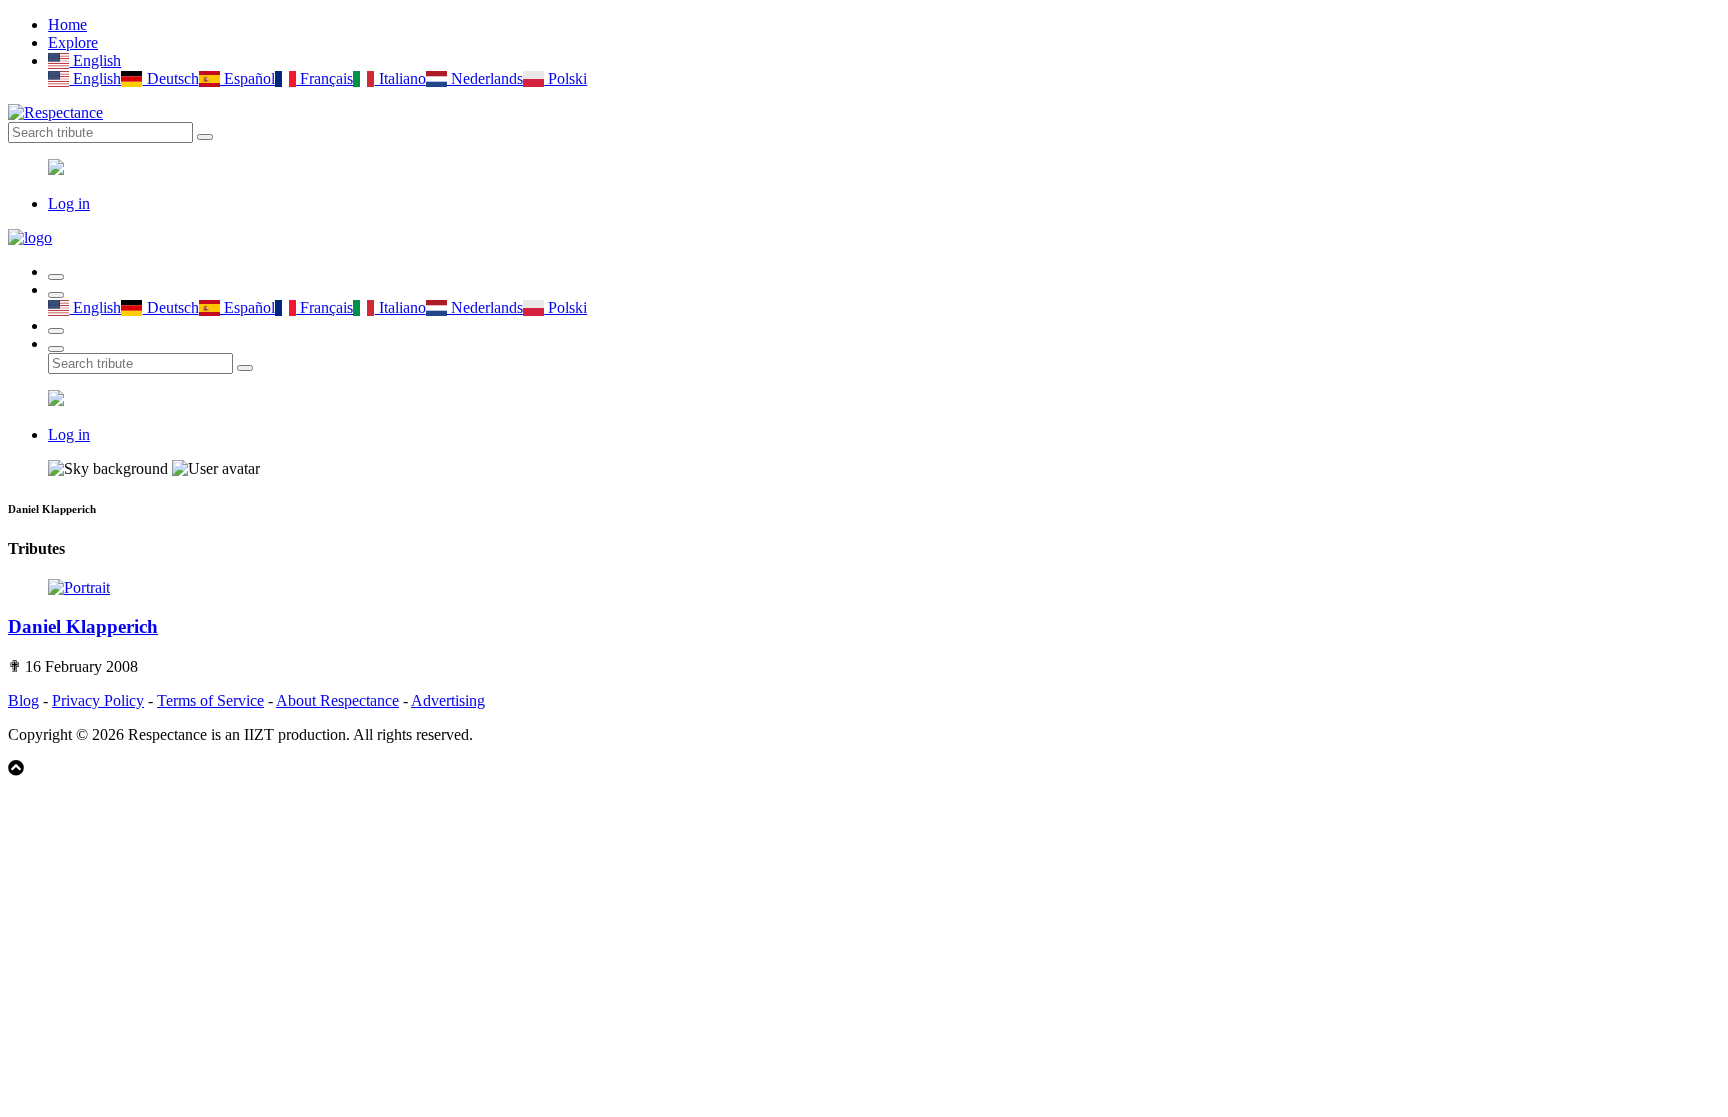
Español (247, 78)
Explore (73, 42)
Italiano (400, 78)
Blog (23, 700)
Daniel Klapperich (83, 626)
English (95, 60)
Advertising (448, 700)
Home (67, 24)
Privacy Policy (98, 700)
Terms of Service (210, 700)
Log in (69, 203)
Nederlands (485, 78)
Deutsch (170, 78)
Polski (565, 78)
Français (324, 78)
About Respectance (337, 700)
